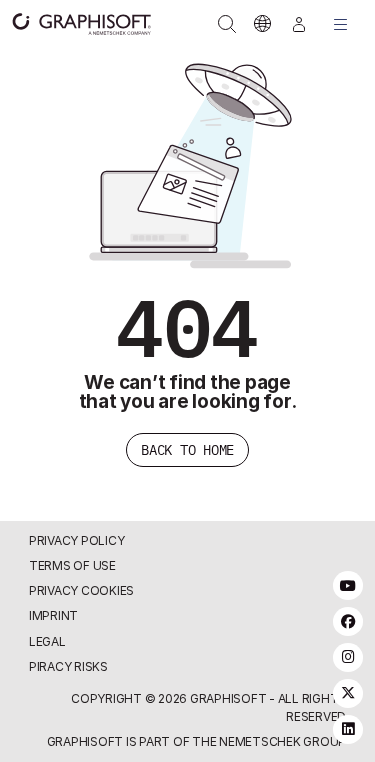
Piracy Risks (68, 666)
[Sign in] (299, 24)
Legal (47, 641)
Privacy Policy (77, 540)
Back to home (187, 449)
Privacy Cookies (81, 590)
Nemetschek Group (282, 741)
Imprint (53, 615)
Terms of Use (72, 565)
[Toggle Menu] (341, 24)
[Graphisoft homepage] (72, 24)
